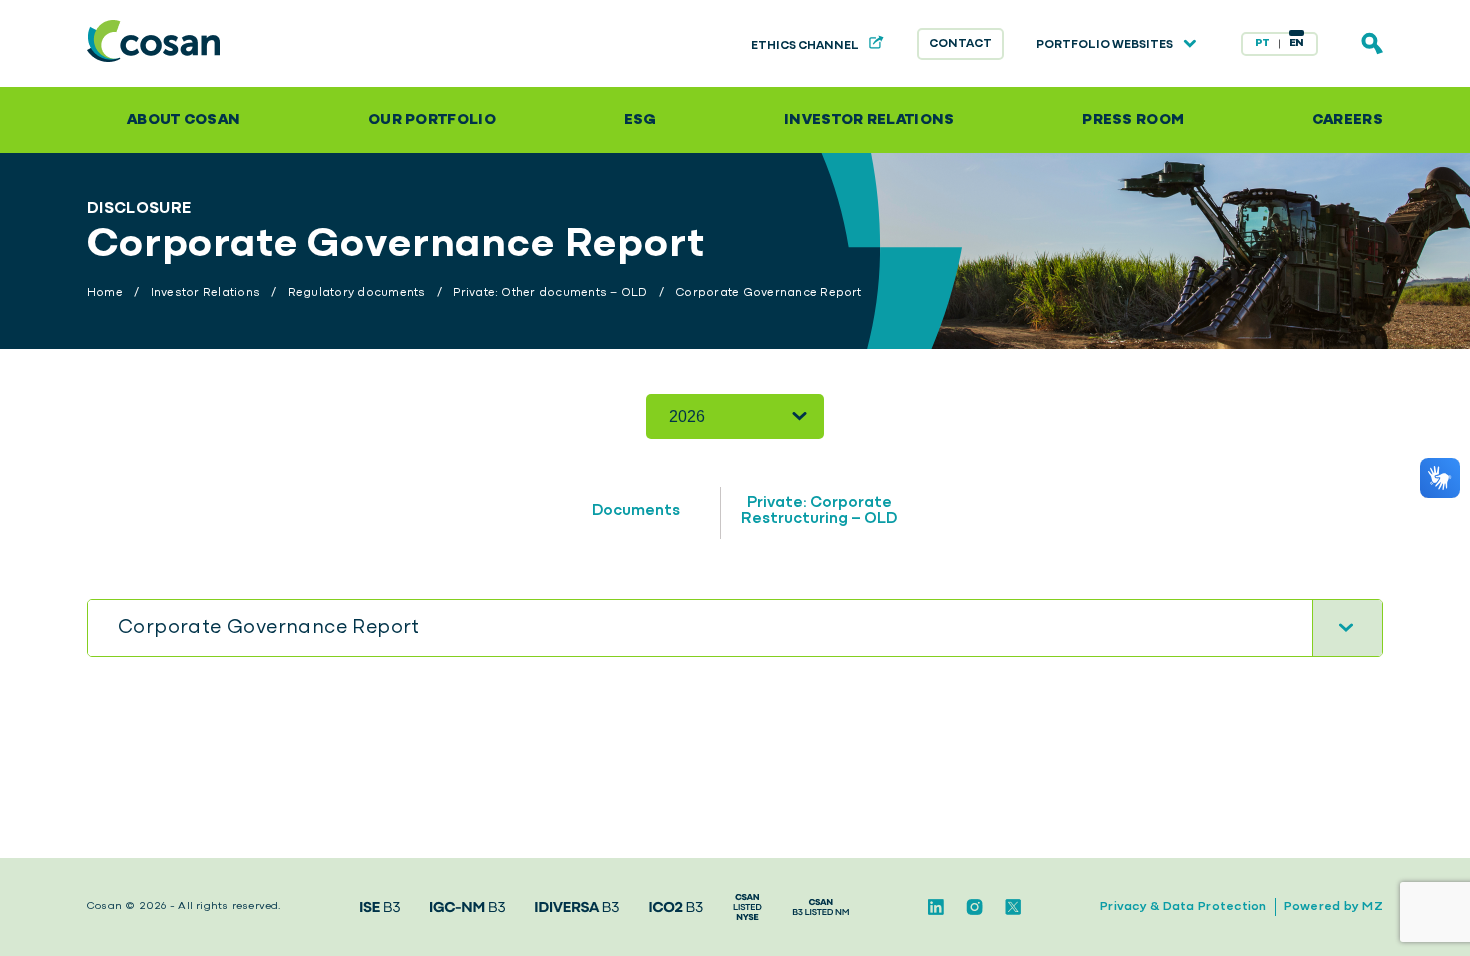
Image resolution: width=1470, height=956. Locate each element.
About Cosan (183, 120)
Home (105, 293)
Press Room (1133, 120)
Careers (1347, 120)
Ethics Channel (806, 46)
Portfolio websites (1105, 45)
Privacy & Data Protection (1183, 906)
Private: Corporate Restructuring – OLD (819, 511)
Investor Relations (869, 120)
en (1297, 43)
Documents (636, 511)
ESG (640, 120)
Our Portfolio (432, 120)
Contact (960, 44)
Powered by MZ (1333, 906)
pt (1262, 43)
